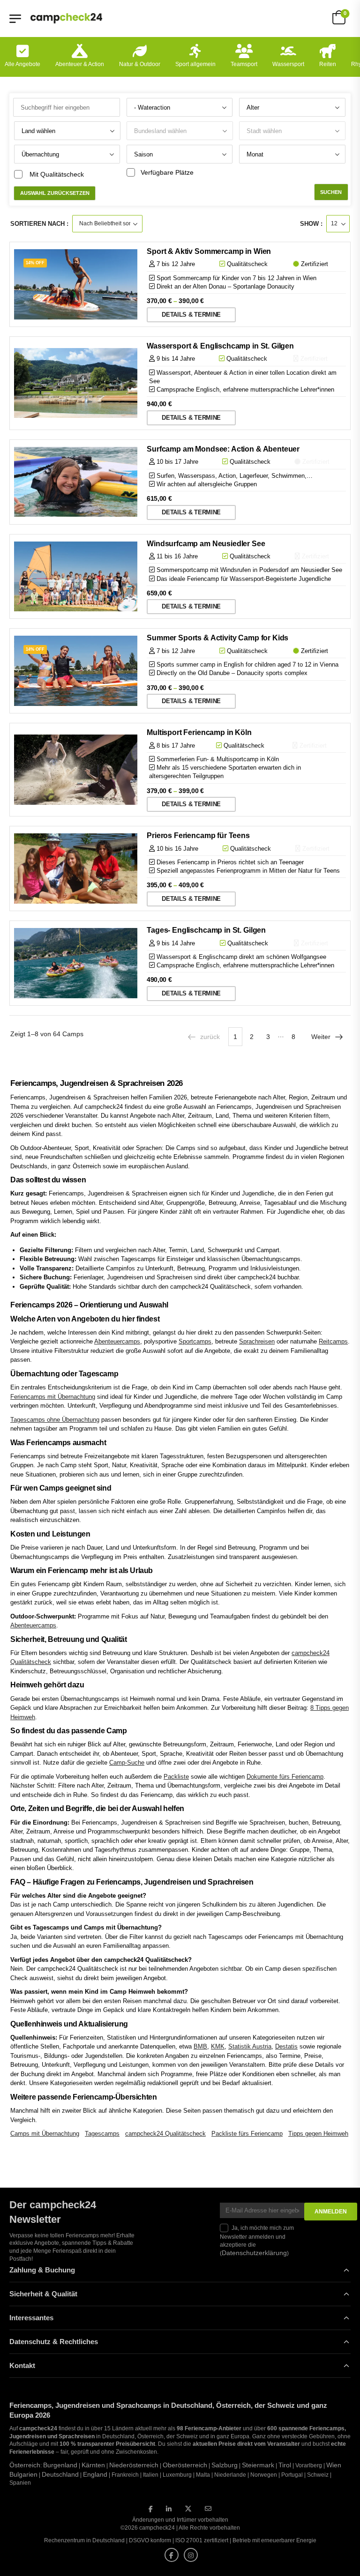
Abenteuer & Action (80, 64)
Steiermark (258, 2465)
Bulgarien (23, 2474)
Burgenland (60, 2465)
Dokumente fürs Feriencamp (285, 1777)
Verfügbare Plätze (167, 172)
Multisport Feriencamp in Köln (199, 732)
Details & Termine (191, 315)
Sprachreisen (257, 1341)
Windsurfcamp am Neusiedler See (206, 544)
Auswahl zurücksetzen (55, 193)
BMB (200, 2046)
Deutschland (60, 2474)
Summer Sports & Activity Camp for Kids (217, 638)
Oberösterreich (185, 2465)
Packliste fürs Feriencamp (247, 2134)
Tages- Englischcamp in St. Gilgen (206, 930)
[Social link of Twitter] (188, 2509)
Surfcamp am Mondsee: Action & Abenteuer (223, 449)
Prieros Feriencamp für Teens (198, 835)
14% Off (35, 263)
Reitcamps (333, 1341)
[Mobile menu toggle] (15, 19)
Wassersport (288, 64)
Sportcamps (195, 1341)
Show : (311, 224)
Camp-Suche (127, 1763)
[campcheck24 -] (66, 18)
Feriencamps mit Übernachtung (53, 1397)
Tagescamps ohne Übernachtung (55, 1420)
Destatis (286, 2046)
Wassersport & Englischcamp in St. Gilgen (220, 346)
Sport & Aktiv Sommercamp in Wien (209, 251)
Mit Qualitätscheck (57, 174)
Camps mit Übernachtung (45, 2134)
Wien (334, 2465)
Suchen (331, 192)
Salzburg (225, 2465)
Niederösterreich (134, 2465)
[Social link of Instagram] (191, 2555)
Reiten (328, 64)
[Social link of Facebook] (151, 2509)
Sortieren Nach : (39, 224)
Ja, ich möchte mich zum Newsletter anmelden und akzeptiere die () (257, 2241)
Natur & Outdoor (140, 64)
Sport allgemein (195, 64)
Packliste (176, 1777)
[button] (21, 2555)
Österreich (25, 2465)
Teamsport (244, 64)
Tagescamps (102, 2134)
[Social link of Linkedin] (169, 2509)
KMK (218, 2046)
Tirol (285, 2465)
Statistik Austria (250, 2046)
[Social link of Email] (208, 2509)
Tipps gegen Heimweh (318, 2134)
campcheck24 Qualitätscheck (165, 2134)
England (95, 2474)
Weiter (321, 1037)
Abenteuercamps (117, 1341)
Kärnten (93, 2465)
